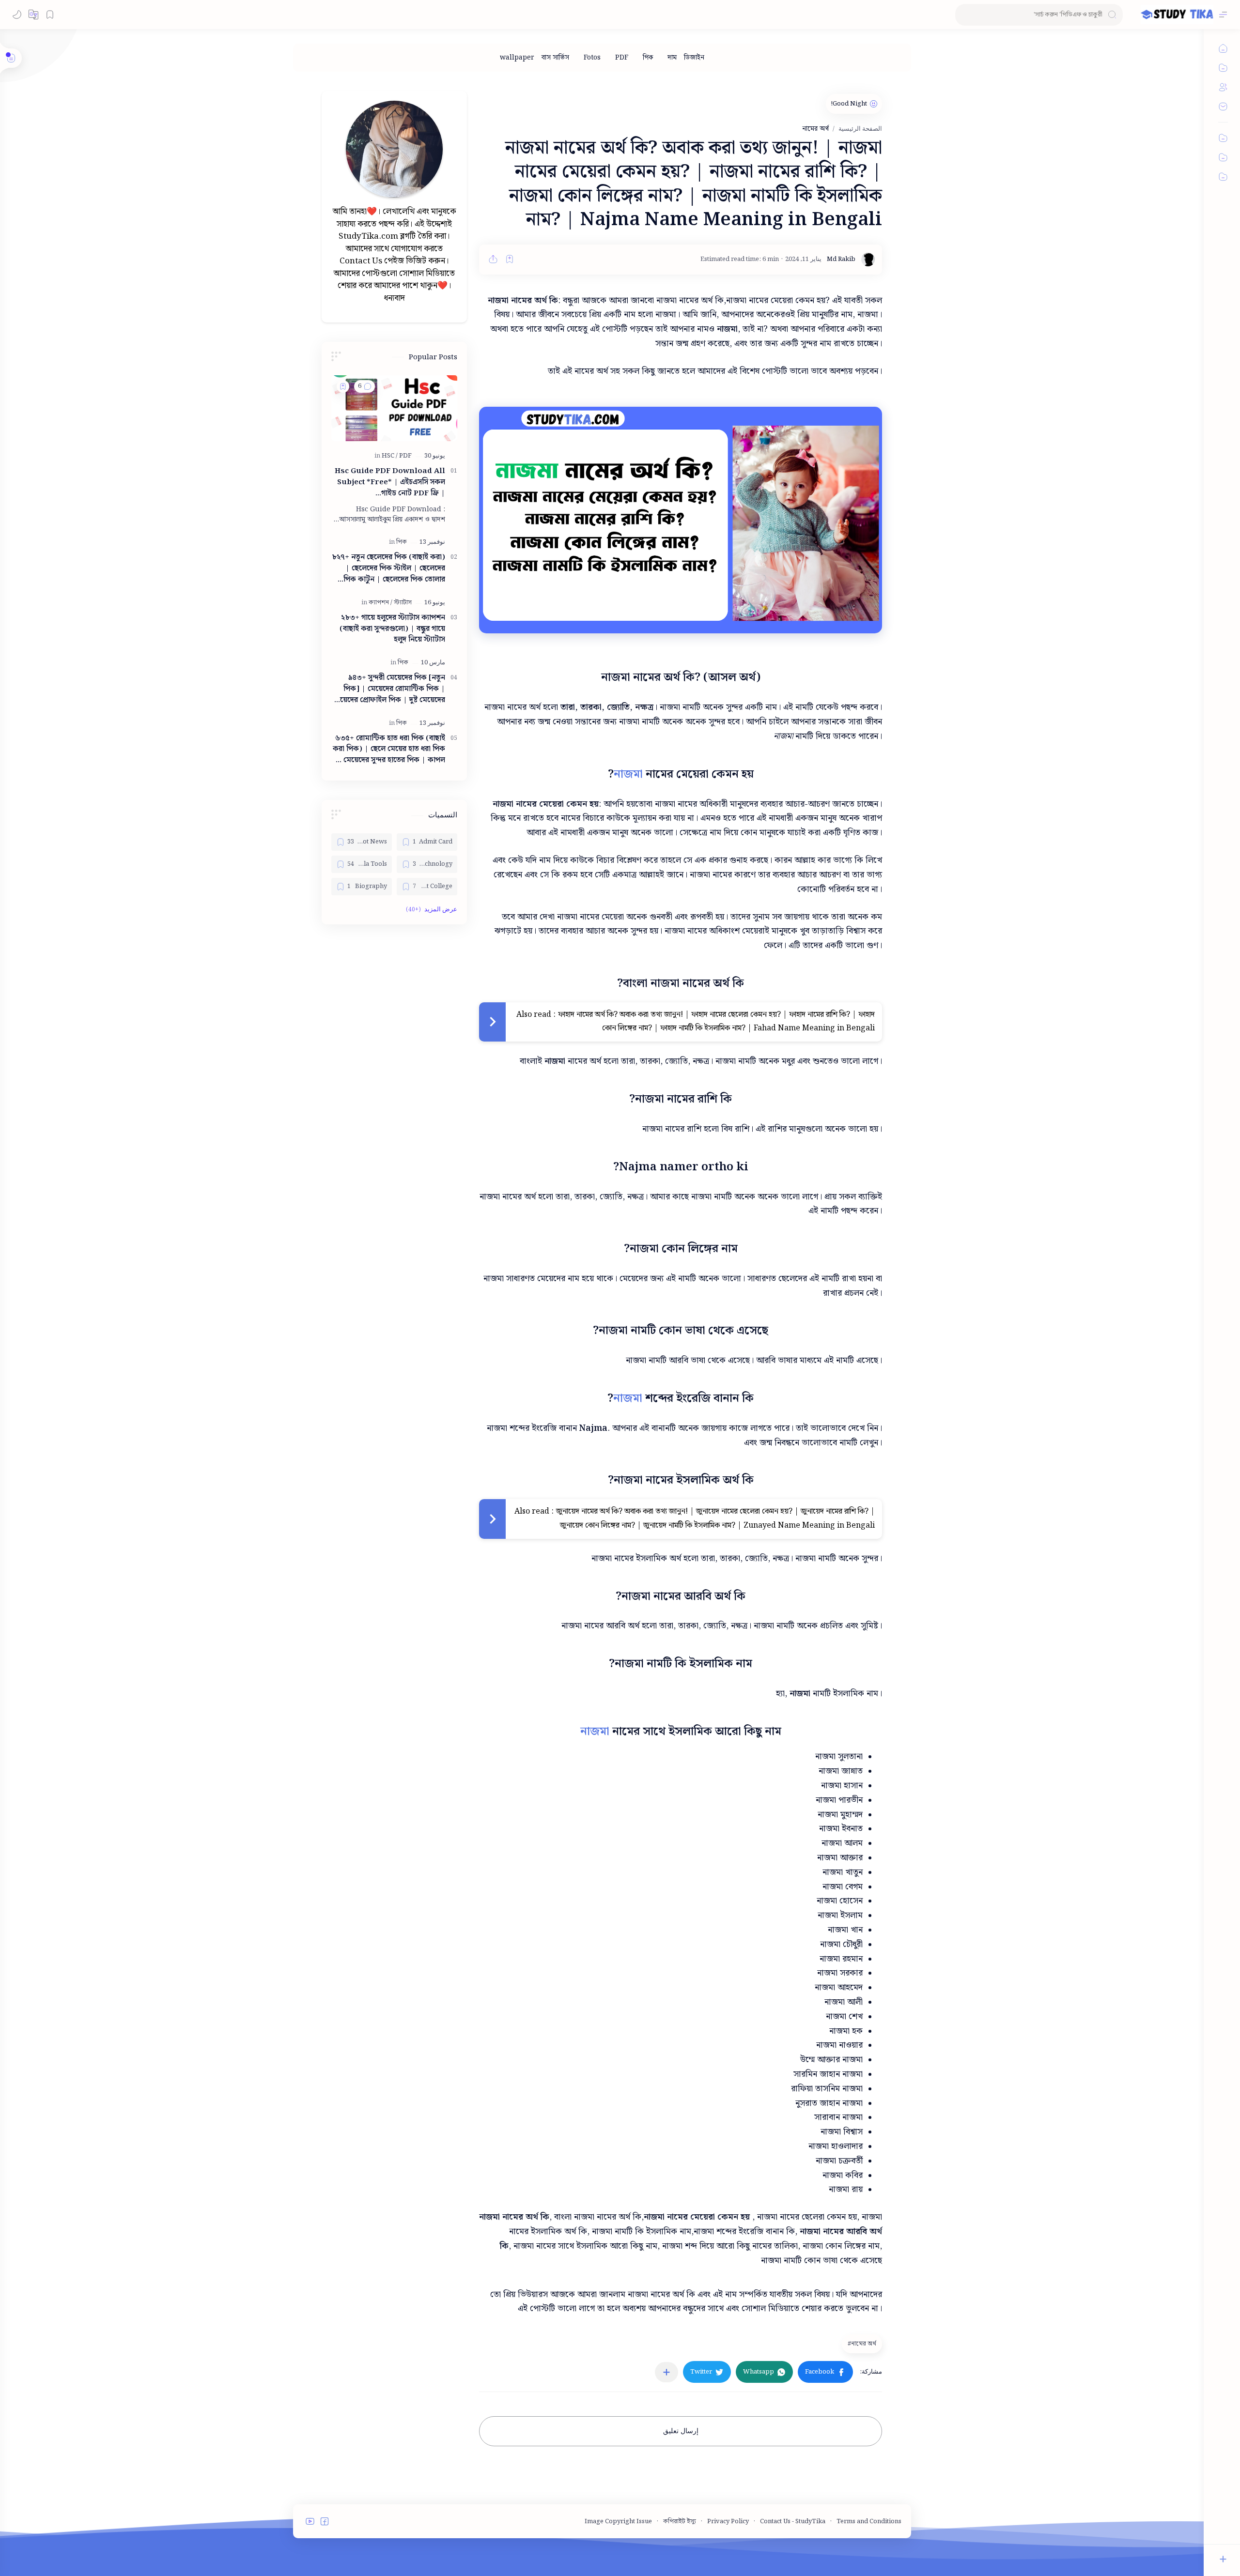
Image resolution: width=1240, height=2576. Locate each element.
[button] (33, 15)
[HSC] (390, 456)
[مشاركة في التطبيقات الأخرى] (666, 2372)
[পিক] (648, 58)
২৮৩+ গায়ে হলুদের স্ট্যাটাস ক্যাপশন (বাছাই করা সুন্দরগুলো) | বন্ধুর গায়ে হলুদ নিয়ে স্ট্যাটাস (392, 629)
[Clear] (964, 15)
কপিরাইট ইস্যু (680, 2522)
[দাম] (672, 58)
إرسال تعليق (681, 2431)
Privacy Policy (728, 2522)
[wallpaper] (517, 58)
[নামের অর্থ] (861, 2344)
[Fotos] (592, 58)
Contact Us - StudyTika (793, 2522)
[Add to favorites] (510, 259)
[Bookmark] (50, 15)
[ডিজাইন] (694, 58)
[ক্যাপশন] (380, 603)
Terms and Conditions (869, 2522)
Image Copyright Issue (618, 2522)
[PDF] (622, 58)
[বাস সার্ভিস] (555, 58)
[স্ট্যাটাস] (403, 603)
